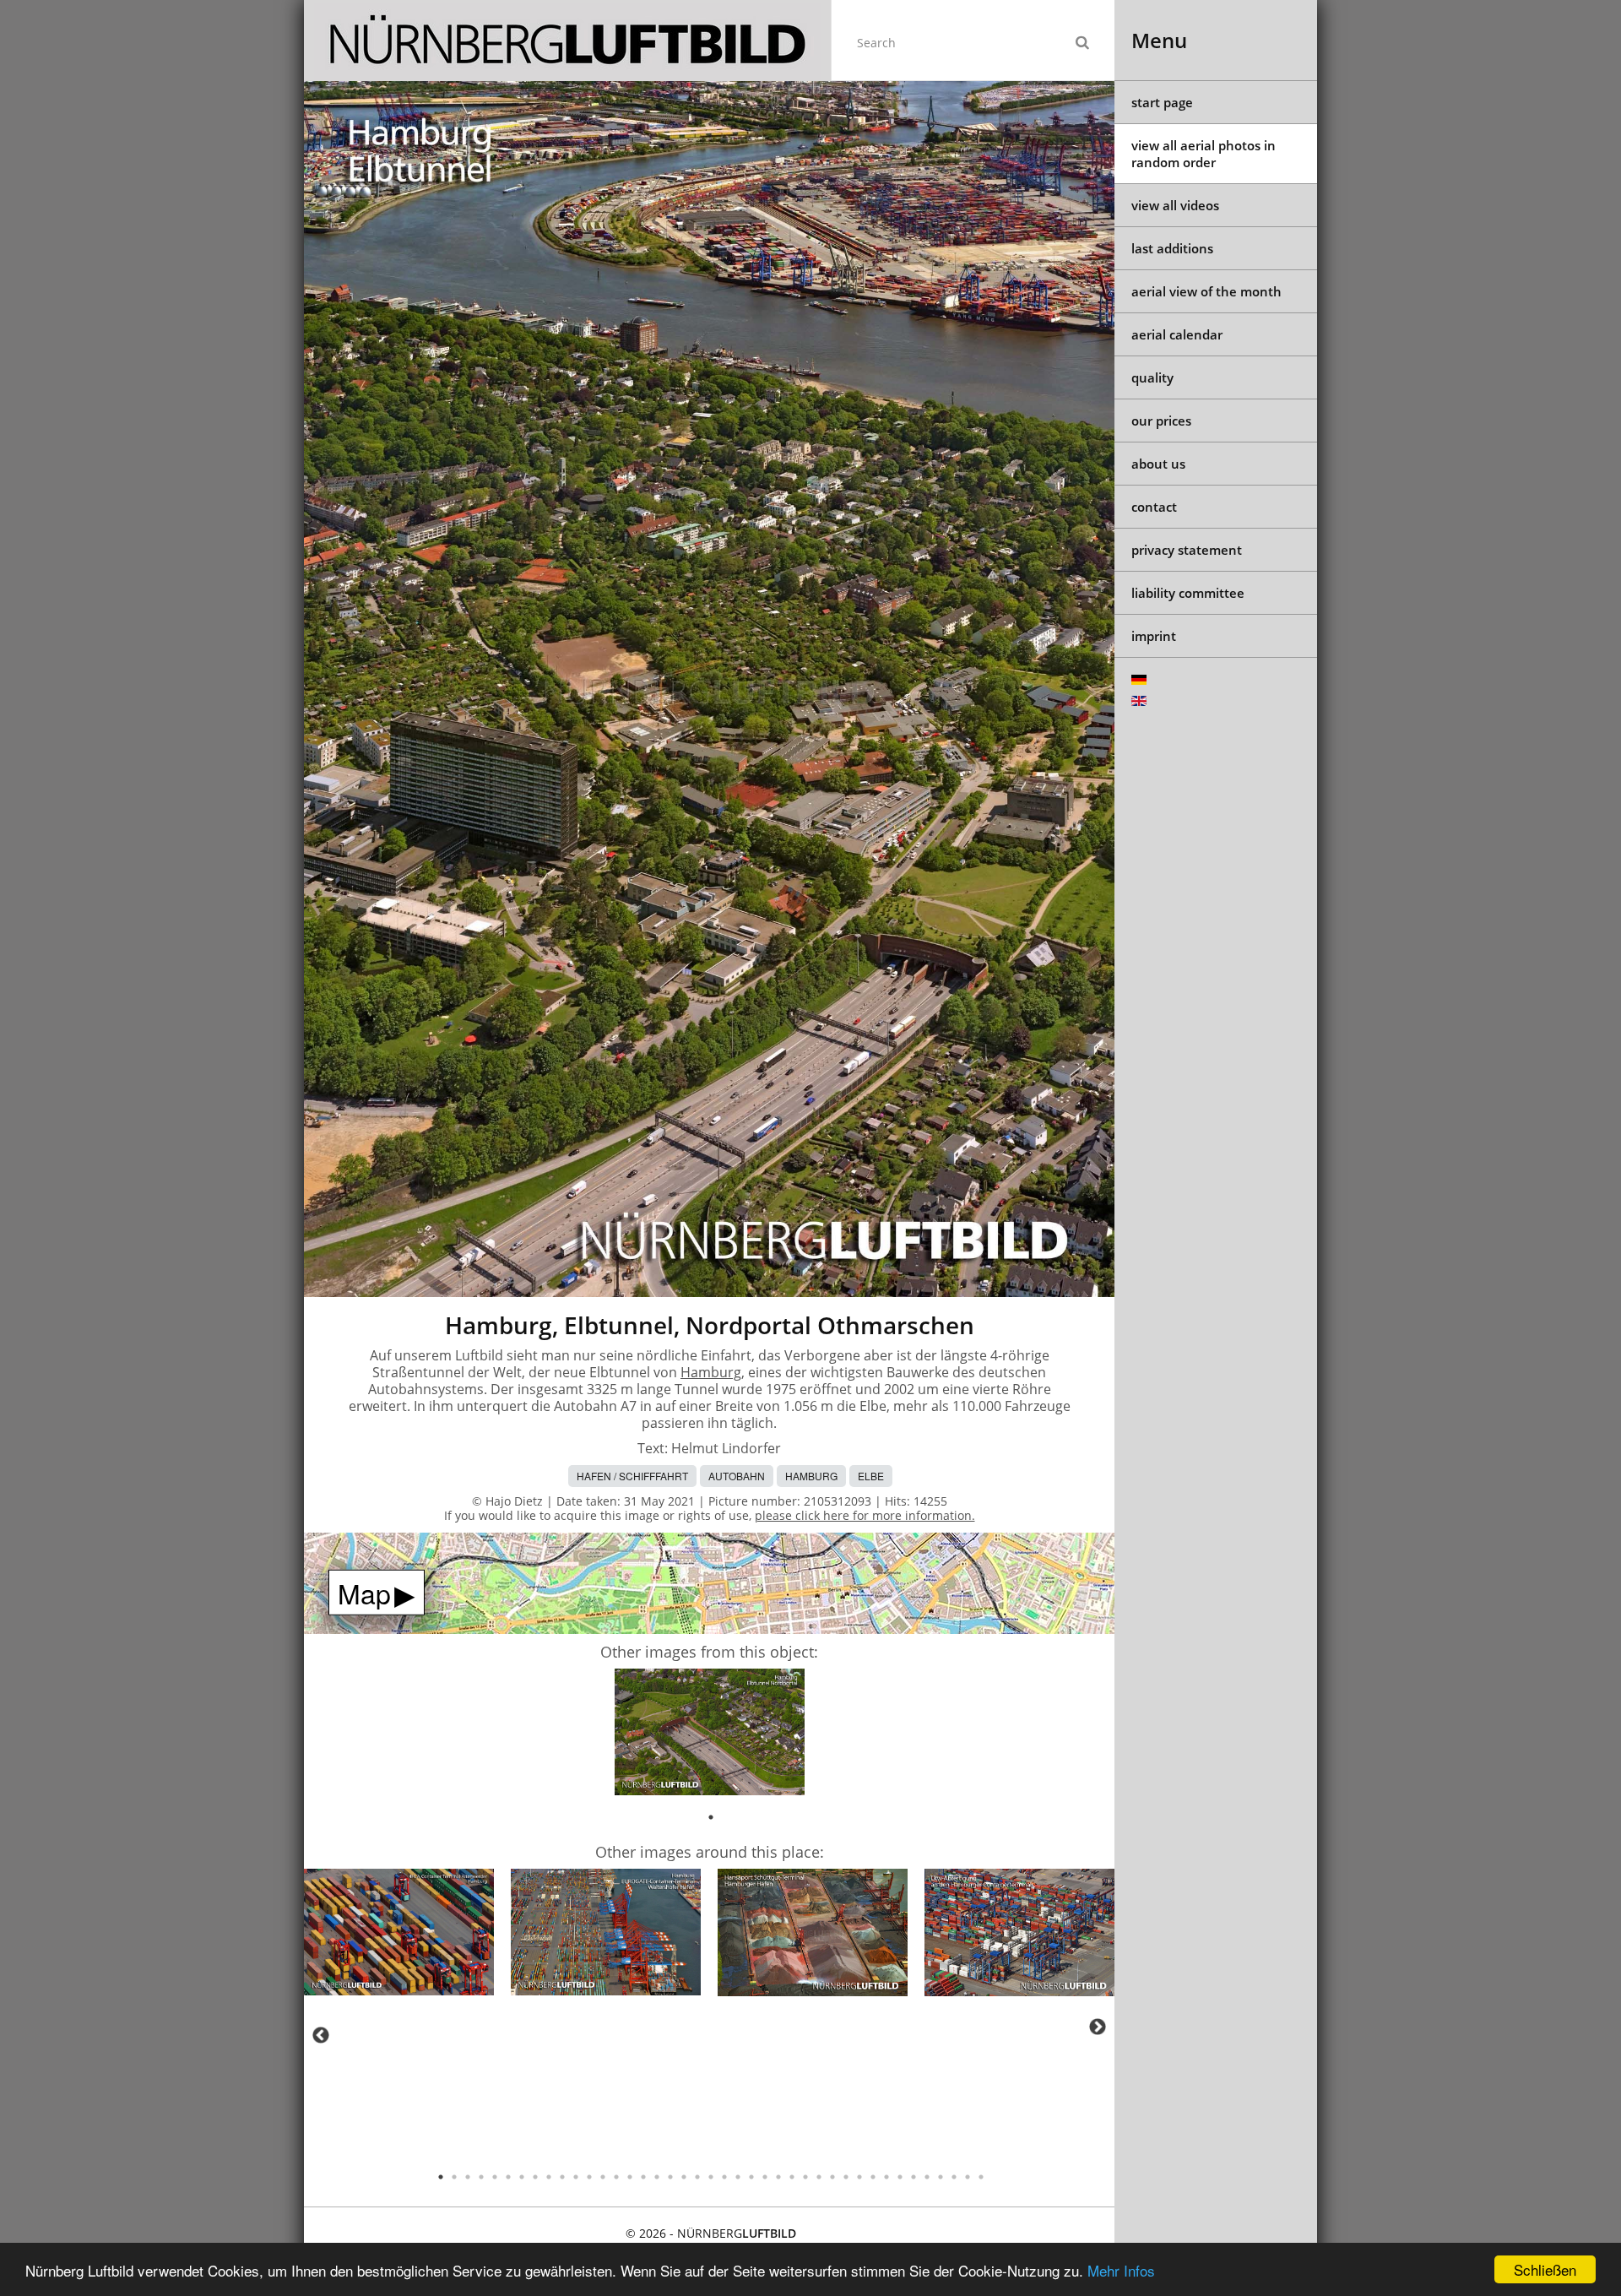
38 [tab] (941, 2177)
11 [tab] (576, 2177)
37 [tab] (927, 2177)
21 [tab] (711, 2177)
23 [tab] (738, 2177)
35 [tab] (900, 2177)
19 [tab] (684, 2177)
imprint (1154, 636)
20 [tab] (697, 2177)
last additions (1172, 248)
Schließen (1545, 2269)
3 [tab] (468, 2177)
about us (1158, 464)
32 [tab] (859, 2177)
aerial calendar (1177, 334)
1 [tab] (711, 1817)
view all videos (1175, 205)
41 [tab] (981, 2177)
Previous (321, 2035)
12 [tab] (589, 2177)
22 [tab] (724, 2177)
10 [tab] (562, 2177)
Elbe (871, 1476)
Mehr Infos (1121, 2270)
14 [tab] (616, 2177)
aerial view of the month (1206, 291)
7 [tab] (522, 2177)
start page (1162, 102)
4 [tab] (481, 2177)
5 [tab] (495, 2177)
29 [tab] (819, 2177)
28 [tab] (805, 2177)
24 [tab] (751, 2177)
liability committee (1188, 593)
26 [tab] (778, 2177)
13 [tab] (603, 2177)
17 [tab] (657, 2177)
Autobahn (737, 1476)
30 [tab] (832, 2177)
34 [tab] (886, 2177)
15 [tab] (630, 2177)
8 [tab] (535, 2177)
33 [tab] (873, 2177)
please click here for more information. (865, 1515)
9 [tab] (549, 2177)
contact (1154, 507)
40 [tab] (968, 2177)
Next (1098, 2027)
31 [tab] (846, 2177)
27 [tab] (792, 2177)
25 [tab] (765, 2177)
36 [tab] (914, 2177)
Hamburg (711, 1372)
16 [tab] (643, 2177)
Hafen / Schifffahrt (632, 1476)
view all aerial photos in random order (1204, 154)
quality (1152, 377)
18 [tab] (670, 2177)
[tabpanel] (710, 1735)
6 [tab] (508, 2177)
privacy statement (1187, 550)
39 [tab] (954, 2177)
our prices (1161, 421)
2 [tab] (454, 2177)
